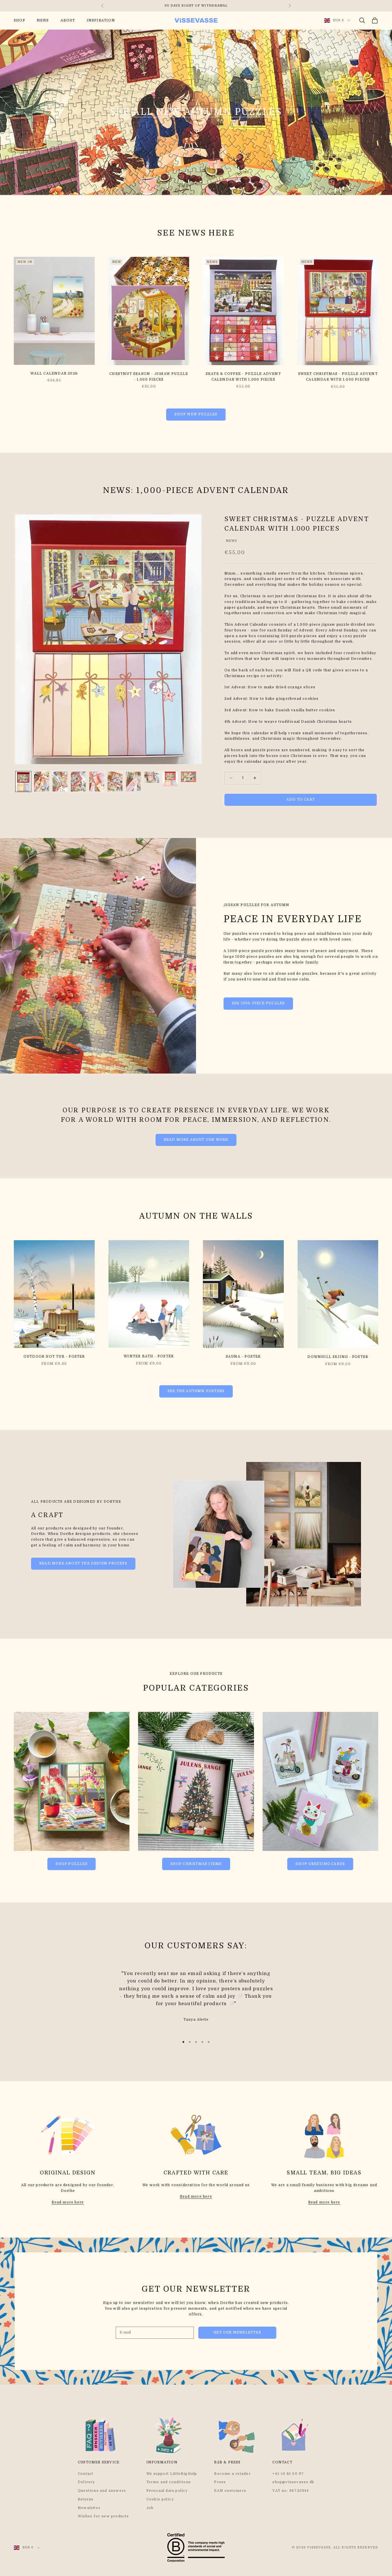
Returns (86, 2499)
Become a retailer (232, 2474)
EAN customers (230, 2491)
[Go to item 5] (97, 782)
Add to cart (301, 799)
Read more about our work (196, 1140)
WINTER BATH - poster (149, 1356)
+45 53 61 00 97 (288, 2474)
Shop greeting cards (320, 1864)
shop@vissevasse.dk (293, 2482)
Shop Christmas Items (196, 1864)
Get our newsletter (237, 2332)
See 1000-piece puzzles (258, 1003)
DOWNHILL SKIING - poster (338, 1357)
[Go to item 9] (170, 779)
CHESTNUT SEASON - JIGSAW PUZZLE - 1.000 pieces (149, 377)
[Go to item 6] (115, 782)
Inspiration (101, 20)
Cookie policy (160, 2499)
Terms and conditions (169, 2482)
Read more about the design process (83, 1563)
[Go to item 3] (60, 782)
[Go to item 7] (133, 782)
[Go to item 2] (42, 782)
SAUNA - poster (243, 1357)
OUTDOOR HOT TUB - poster (54, 1357)
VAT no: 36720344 (291, 2491)
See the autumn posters (196, 1391)
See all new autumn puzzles (196, 112)
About (68, 20)
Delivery (87, 2482)
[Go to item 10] (189, 777)
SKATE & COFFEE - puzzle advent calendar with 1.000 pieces (243, 377)
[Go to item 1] (23, 782)
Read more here (68, 2202)
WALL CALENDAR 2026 (54, 373)
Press (220, 2482)
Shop (20, 20)
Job (150, 2508)
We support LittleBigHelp (172, 2474)
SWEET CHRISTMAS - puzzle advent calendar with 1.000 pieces (338, 377)
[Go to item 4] (78, 782)
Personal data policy (167, 2491)
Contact (86, 2474)
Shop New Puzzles (196, 414)
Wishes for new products (103, 2516)
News (43, 20)
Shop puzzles (71, 1864)
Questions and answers (102, 2491)
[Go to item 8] (152, 777)
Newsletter (89, 2508)
